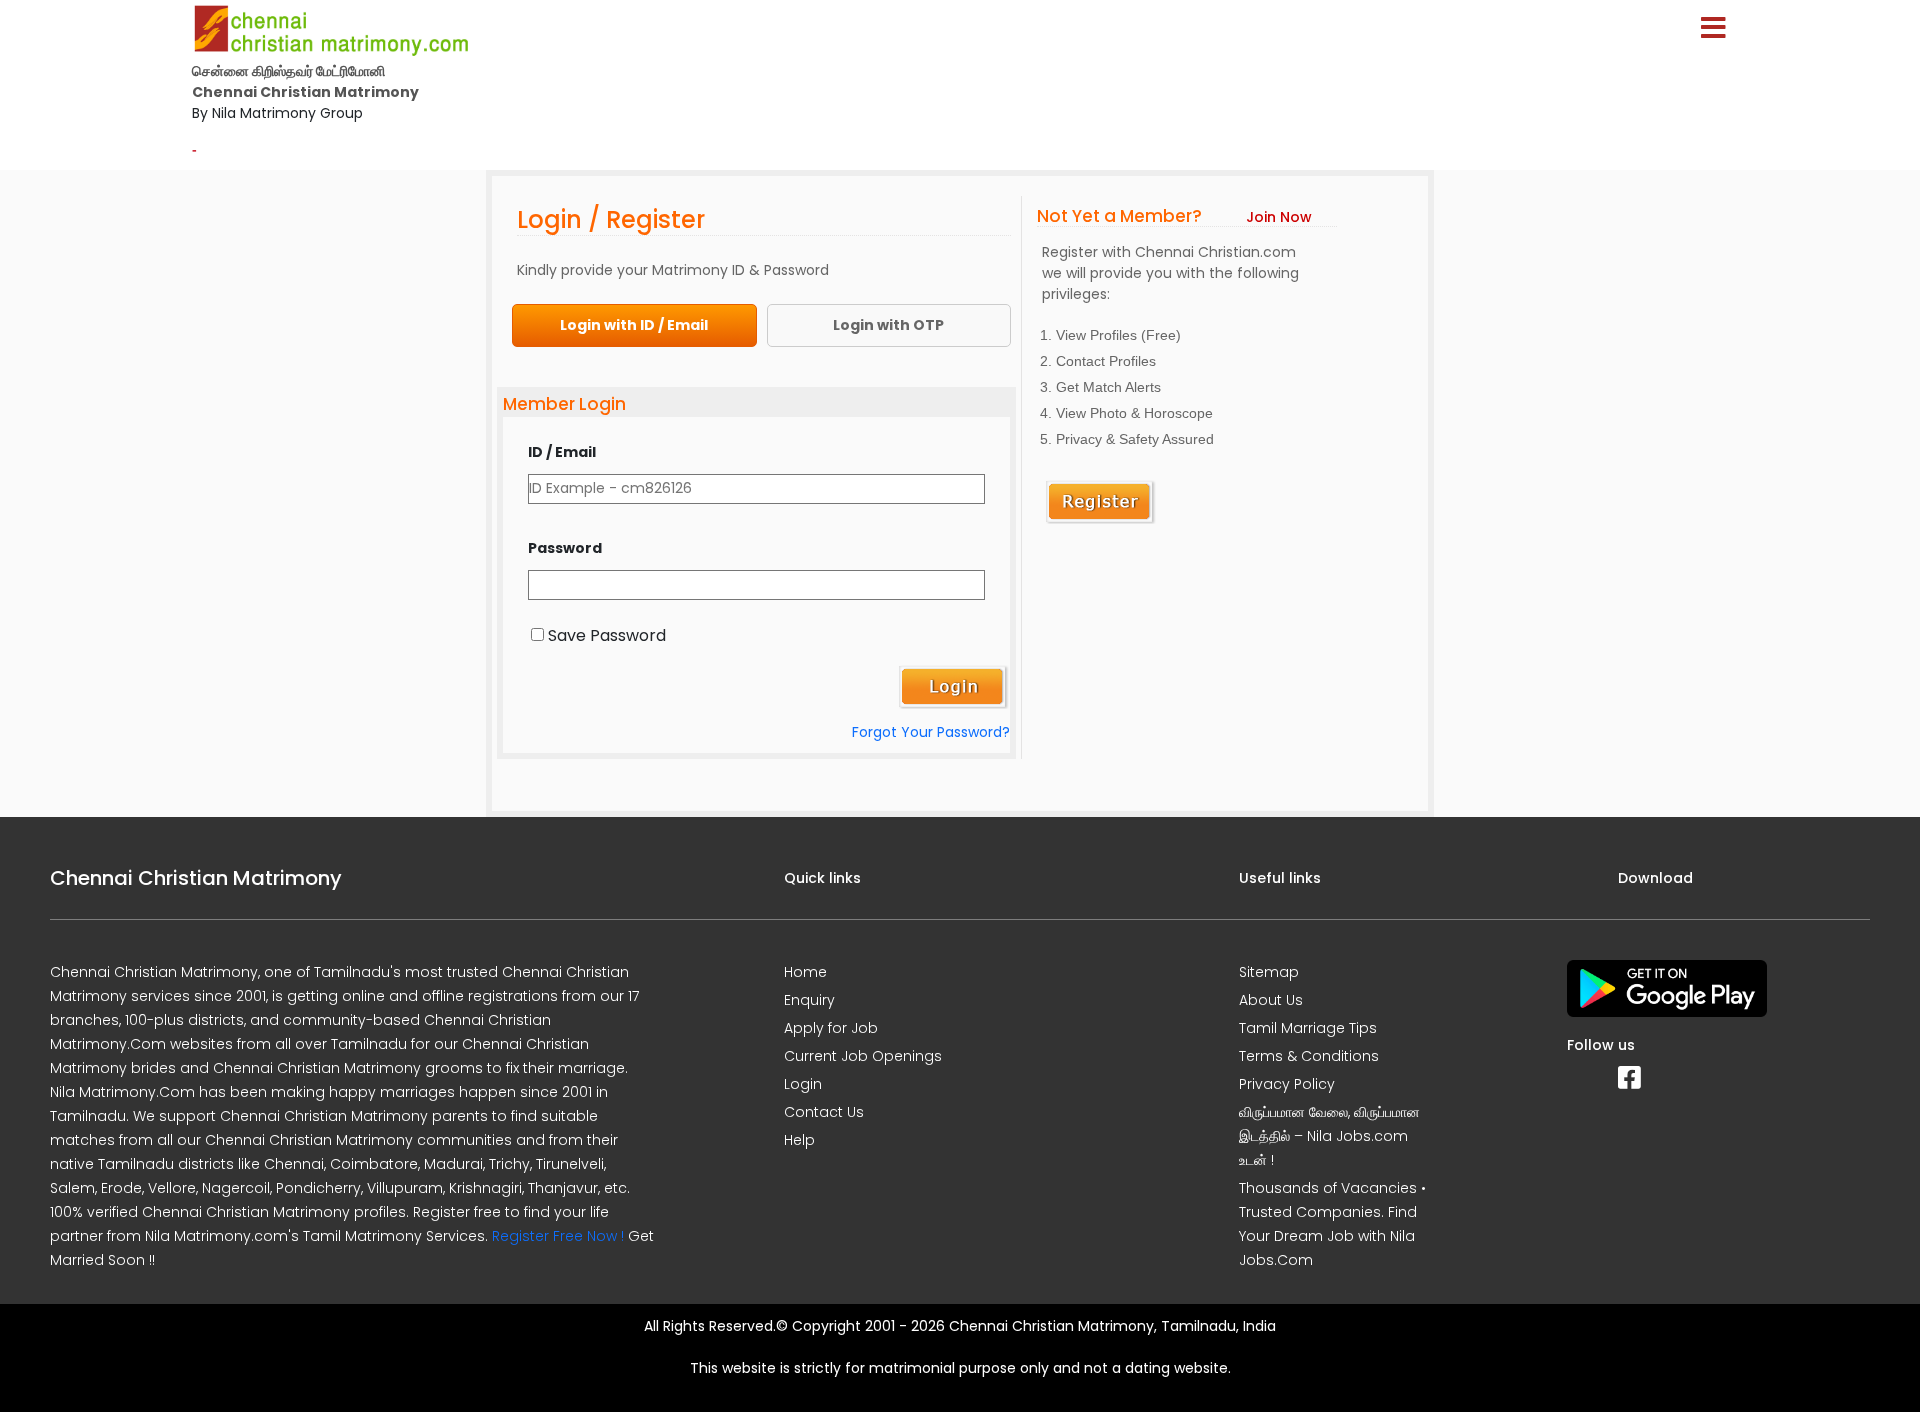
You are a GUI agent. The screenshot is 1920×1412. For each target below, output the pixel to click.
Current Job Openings (863, 1056)
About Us (1271, 1000)
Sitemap (1269, 972)
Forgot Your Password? (931, 732)
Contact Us (824, 1112)
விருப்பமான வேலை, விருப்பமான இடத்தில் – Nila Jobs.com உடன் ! (1329, 1136)
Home (805, 972)
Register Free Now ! (558, 1236)
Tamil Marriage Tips (1308, 1028)
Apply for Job (831, 1028)
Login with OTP (888, 325)
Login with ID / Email (634, 325)
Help (799, 1140)
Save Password (607, 635)
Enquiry (809, 1000)
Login (803, 1084)
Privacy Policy (1287, 1084)
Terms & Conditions (1309, 1056)
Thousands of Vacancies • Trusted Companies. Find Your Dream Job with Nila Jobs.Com (1332, 1224)
